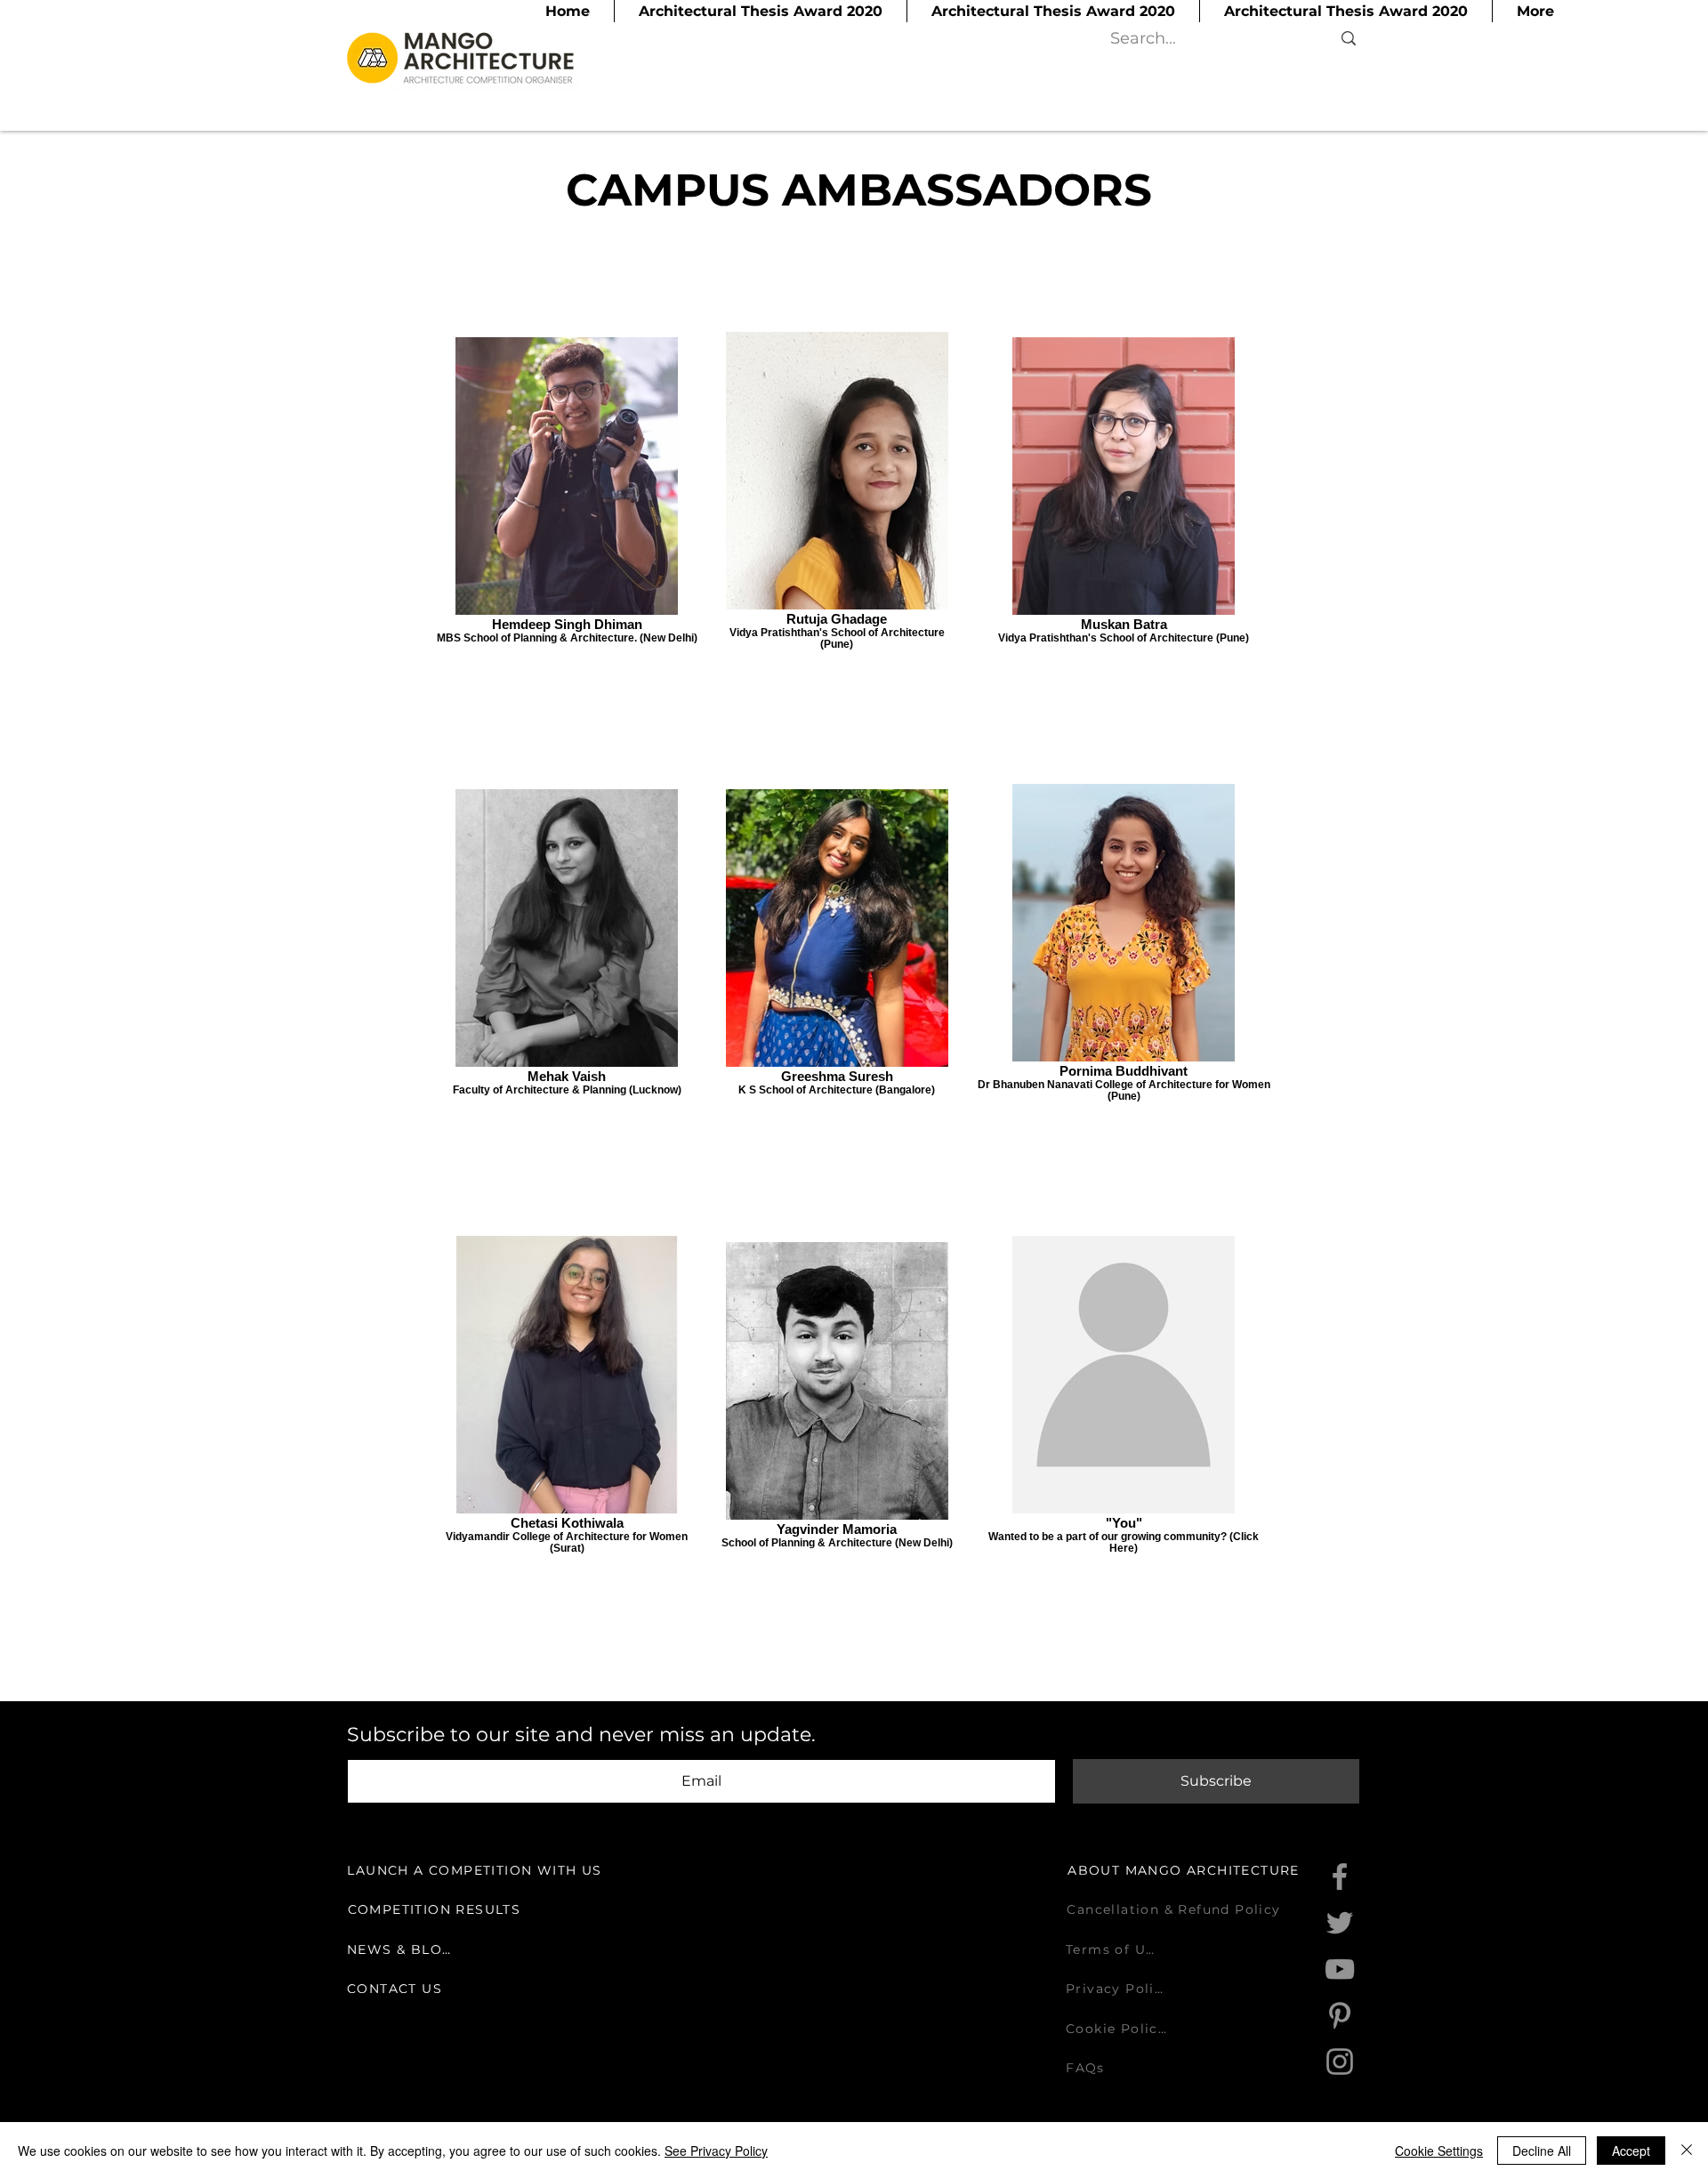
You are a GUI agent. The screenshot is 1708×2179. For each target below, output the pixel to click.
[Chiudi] (1687, 2151)
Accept (1631, 2151)
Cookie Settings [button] (1439, 2151)
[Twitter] (1340, 1923)
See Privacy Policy (716, 2151)
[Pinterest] (1340, 2015)
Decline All (1542, 2151)
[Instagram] (1340, 2062)
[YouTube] (1340, 1969)
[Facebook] (1340, 1876)
